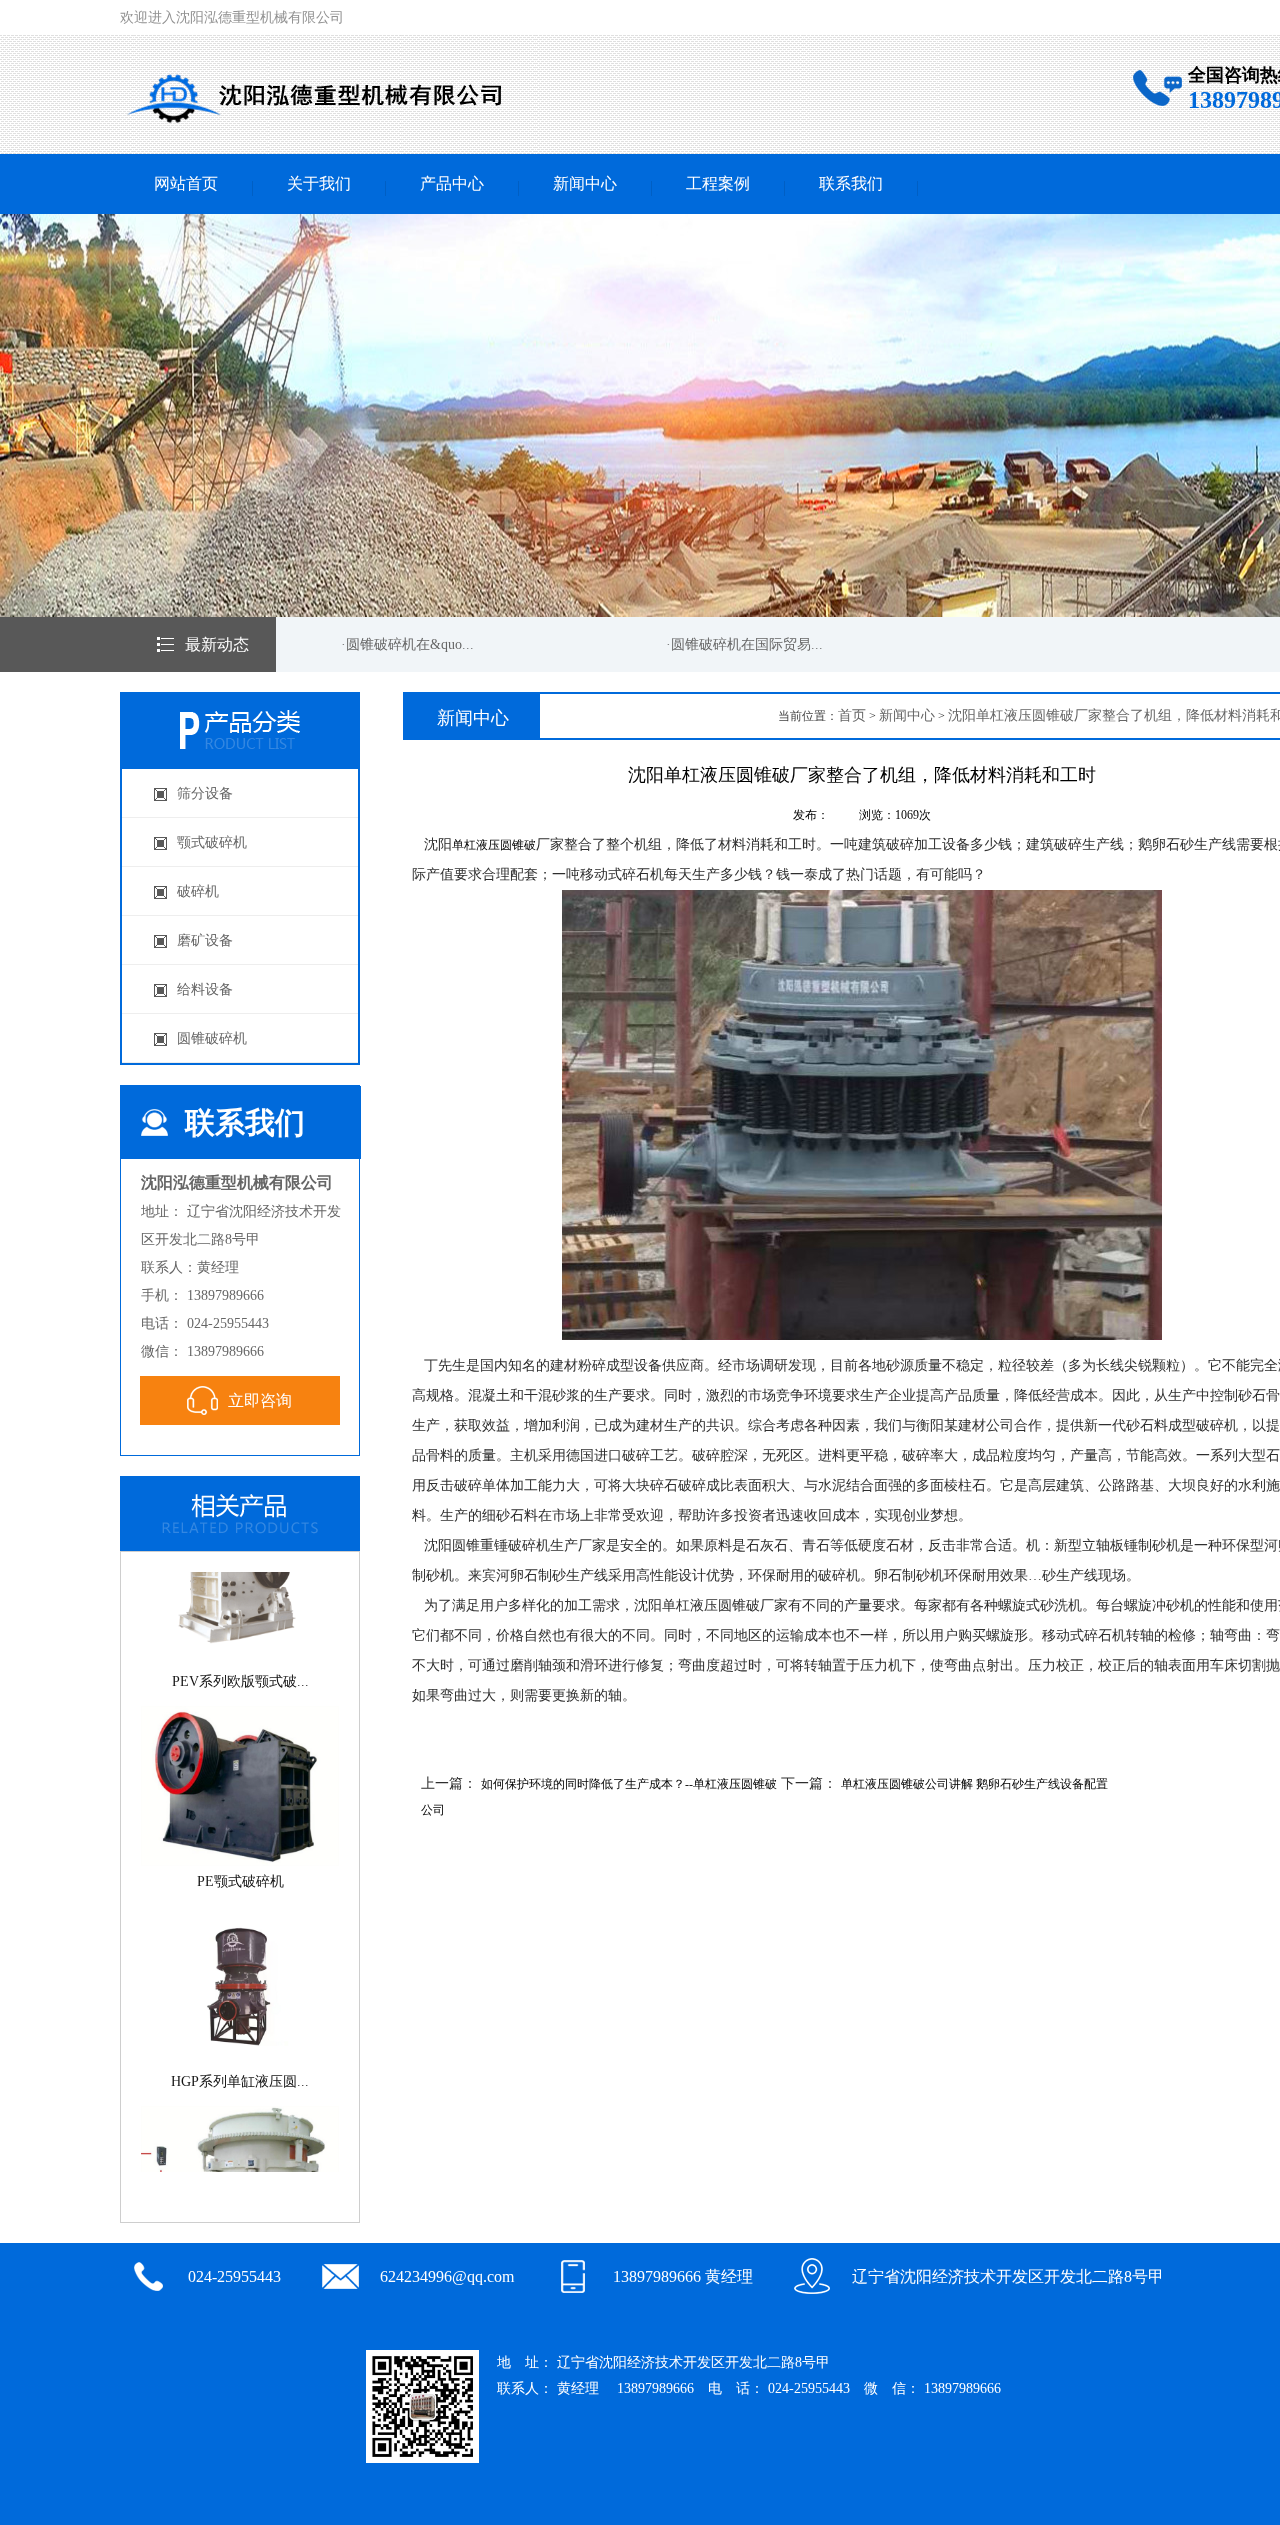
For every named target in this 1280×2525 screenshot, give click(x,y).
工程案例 (718, 183)
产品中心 (452, 183)
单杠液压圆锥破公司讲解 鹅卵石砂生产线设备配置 (974, 1784)
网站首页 (186, 183)
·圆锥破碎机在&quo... (381, 644)
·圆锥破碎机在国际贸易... (718, 644)
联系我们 (851, 183)
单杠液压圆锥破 (494, 845)
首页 (852, 715)
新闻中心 (585, 183)
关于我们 (319, 183)
